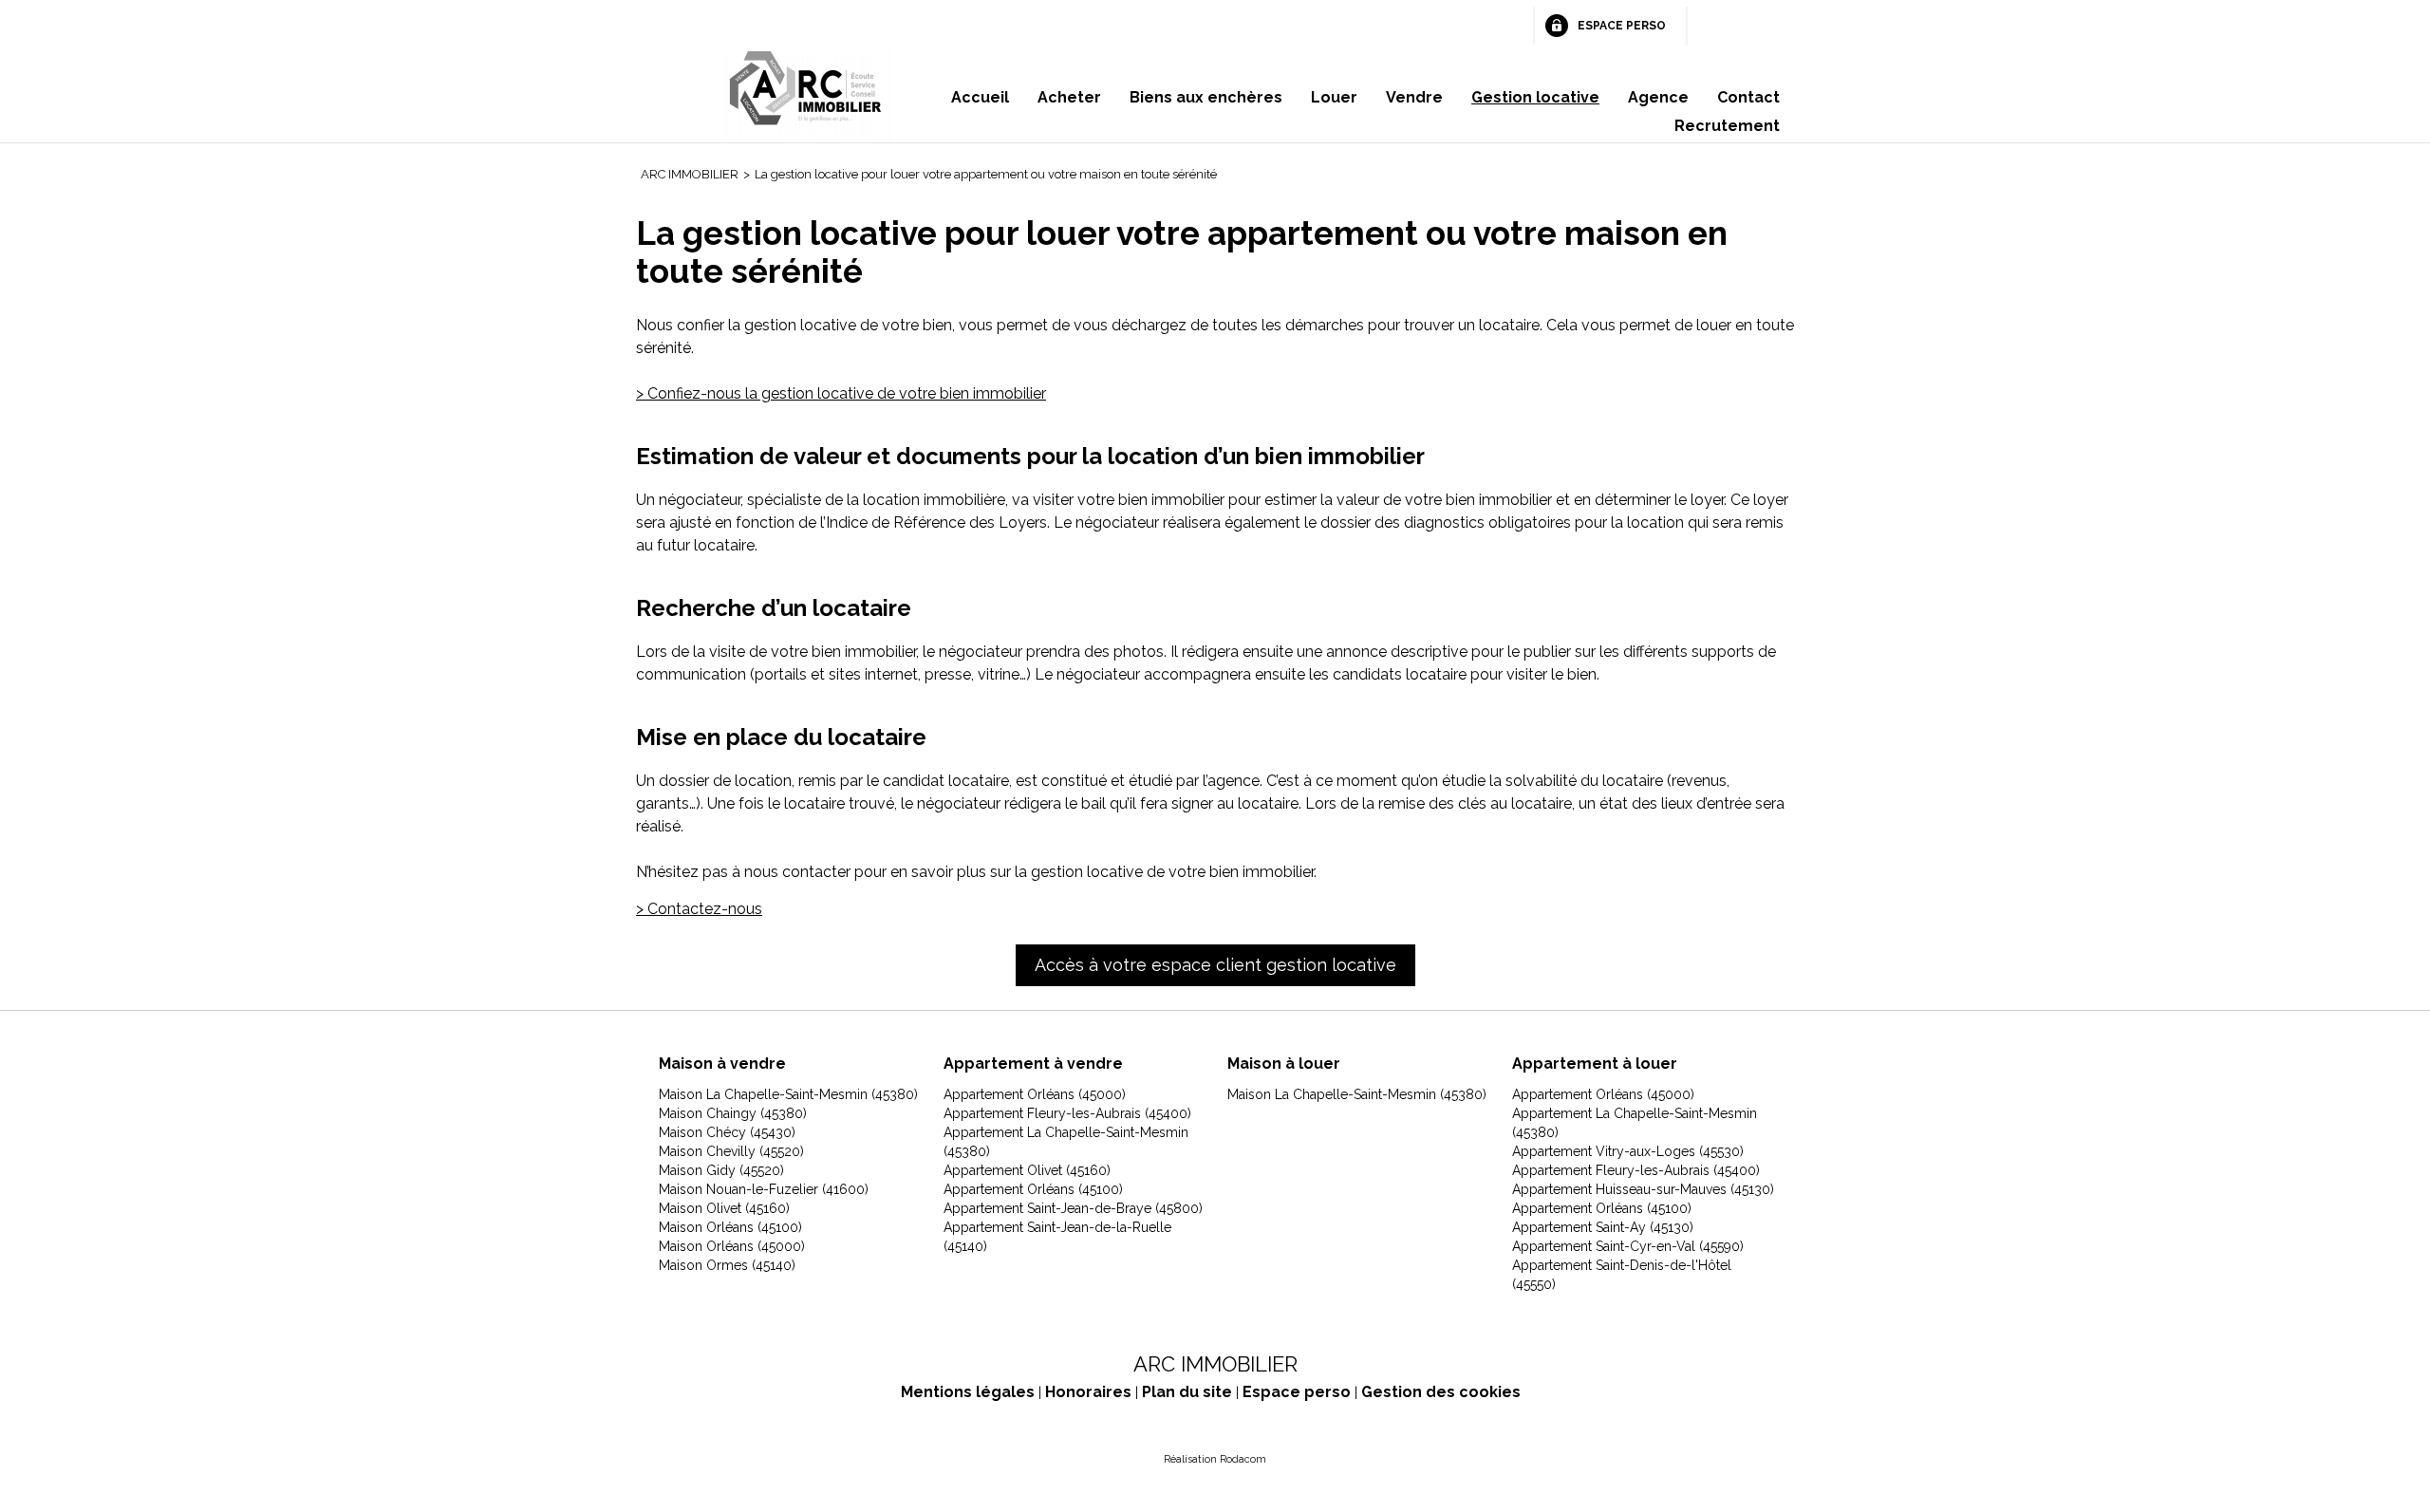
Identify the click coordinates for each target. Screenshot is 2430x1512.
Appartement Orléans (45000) (1035, 1094)
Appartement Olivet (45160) (1027, 1170)
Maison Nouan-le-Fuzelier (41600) (764, 1189)
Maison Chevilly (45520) (731, 1151)
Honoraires (1088, 1392)
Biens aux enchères (1206, 97)
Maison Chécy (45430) (727, 1132)
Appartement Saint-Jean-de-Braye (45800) (1073, 1208)
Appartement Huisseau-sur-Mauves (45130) (1643, 1189)
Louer (1334, 97)
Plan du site (1187, 1392)
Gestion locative (1535, 97)
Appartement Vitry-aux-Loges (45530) (1628, 1151)
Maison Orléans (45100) (730, 1227)
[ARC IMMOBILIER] (807, 97)
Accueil (980, 97)
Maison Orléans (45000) (732, 1246)
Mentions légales (968, 1392)
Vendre (1414, 97)
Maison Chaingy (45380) (733, 1113)
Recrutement (1727, 126)
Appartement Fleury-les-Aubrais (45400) (1067, 1113)
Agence (1658, 97)
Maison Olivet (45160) (724, 1208)
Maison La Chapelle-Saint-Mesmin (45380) (788, 1094)
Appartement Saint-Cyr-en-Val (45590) (1628, 1246)
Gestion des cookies (1441, 1392)
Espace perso (1622, 26)
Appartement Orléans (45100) (1033, 1189)
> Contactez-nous (699, 909)
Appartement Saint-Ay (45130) (1603, 1227)
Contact (1748, 97)
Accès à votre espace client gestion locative (1215, 965)
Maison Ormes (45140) (727, 1265)
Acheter (1069, 97)
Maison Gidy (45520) (721, 1170)
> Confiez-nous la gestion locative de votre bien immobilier (841, 393)
